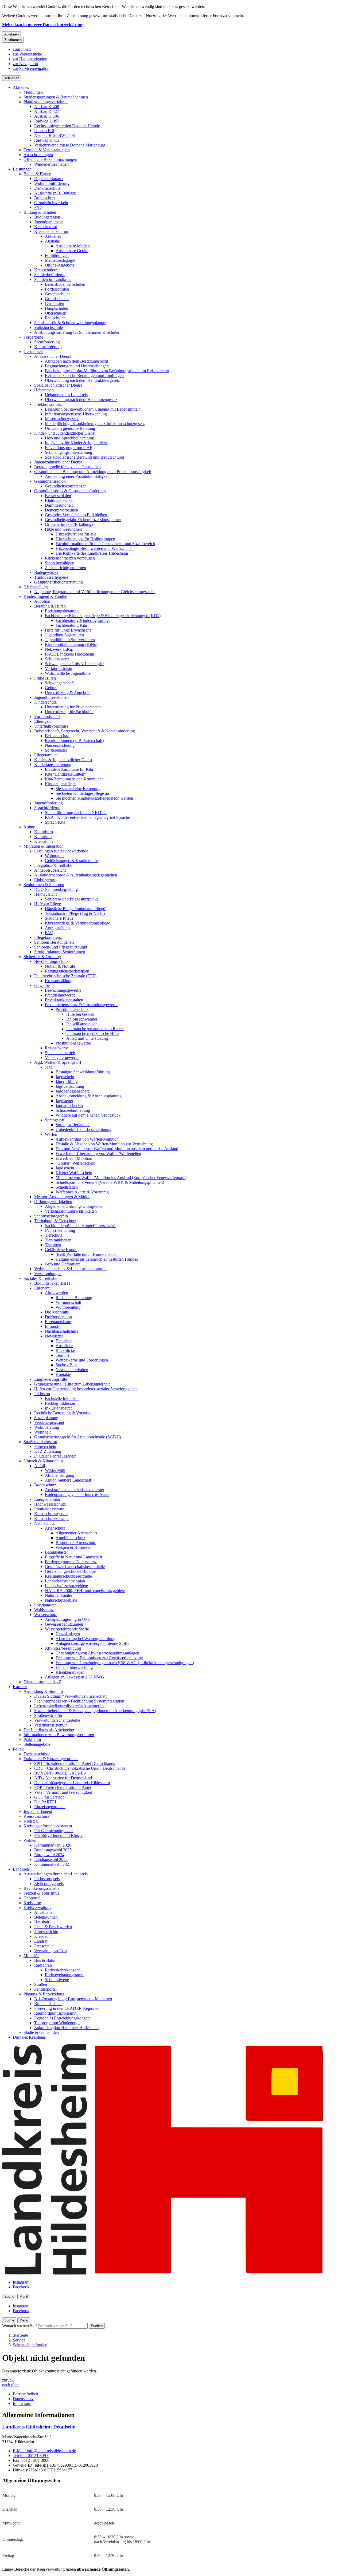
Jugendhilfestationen (51, 697)
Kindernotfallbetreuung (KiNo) (71, 644)
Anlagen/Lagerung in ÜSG (68, 1619)
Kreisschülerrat (47, 270)
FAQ (38, 207)
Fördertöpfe (33, 337)
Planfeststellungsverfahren (46, 102)
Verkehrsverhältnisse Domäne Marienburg (70, 145)
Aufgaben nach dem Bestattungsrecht (76, 361)
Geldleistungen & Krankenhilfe (71, 861)
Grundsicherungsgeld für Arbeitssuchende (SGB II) (78, 1437)
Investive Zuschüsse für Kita (69, 769)
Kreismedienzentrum (52, 231)
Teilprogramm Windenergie (57, 2023)
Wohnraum (54, 856)
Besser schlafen (58, 496)
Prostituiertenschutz (72, 1009)
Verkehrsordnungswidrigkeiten (71, 1211)
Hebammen (44, 390)
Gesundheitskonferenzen (66, 486)
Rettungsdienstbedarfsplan (67, 971)
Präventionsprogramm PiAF (69, 448)
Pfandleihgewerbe (60, 995)
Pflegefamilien (46, 755)
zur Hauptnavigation (30, 59)
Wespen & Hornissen (73, 1547)
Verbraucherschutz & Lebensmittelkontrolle (71, 1269)
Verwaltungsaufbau (50, 1951)
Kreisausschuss (36, 1816)
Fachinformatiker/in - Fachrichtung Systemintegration (79, 1701)
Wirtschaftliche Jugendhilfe (68, 673)
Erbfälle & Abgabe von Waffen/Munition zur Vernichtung (104, 1144)
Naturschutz (44, 1523)
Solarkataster (45, 1605)
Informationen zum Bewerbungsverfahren (59, 1735)
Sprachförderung (48, 808)
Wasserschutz (46, 1615)
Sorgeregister (56, 750)
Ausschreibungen (38, 155)
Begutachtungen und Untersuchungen (77, 366)
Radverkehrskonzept (62, 1970)
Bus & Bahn (45, 1960)
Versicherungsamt (49, 1422)
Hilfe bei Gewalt (80, 1014)
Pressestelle (44, 1946)
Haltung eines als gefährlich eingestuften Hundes (97, 1259)
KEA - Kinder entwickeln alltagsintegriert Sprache (87, 817)
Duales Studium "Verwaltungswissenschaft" (71, 1696)
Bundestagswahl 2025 (53, 1850)
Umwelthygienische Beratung (70, 428)
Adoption (42, 601)
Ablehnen (11, 34)
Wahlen (30, 1840)
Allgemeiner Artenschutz (77, 1533)
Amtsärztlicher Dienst (53, 356)
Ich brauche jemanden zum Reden (95, 1029)
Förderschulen (57, 289)
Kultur (29, 827)
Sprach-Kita (55, 822)
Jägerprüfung (67, 1081)
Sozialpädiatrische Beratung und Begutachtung (84, 457)
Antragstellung (57, 928)
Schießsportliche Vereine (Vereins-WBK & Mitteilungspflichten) (110, 1182)
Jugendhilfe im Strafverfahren (70, 640)
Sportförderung (47, 342)
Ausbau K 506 (47, 116)
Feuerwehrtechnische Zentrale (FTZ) (65, 976)
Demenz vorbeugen (61, 510)
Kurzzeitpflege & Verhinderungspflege (77, 923)
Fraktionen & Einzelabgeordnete (51, 1759)
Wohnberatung (68, 1307)
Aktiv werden (57, 1293)
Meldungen (33, 92)
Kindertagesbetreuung (53, 765)
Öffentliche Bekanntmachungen (50, 159)
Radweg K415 (47, 140)
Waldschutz (44, 1610)
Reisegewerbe (57, 1048)
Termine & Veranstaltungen (47, 150)
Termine (63, 1355)
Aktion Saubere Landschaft (68, 1480)
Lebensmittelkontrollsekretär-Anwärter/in (69, 1706)
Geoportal (32, 1898)
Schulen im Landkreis (53, 279)
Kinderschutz (45, 702)
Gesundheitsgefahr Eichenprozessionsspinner (83, 520)
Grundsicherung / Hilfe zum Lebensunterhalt (72, 1384)
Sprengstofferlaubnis (73, 1125)
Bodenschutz (45, 1485)
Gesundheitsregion (50, 481)
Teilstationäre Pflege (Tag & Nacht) (75, 913)
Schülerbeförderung (51, 275)
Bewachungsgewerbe (63, 990)
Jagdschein (65, 1077)
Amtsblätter (44, 1912)
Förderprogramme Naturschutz (71, 1562)
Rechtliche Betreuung (74, 1298)
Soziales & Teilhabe (40, 1278)
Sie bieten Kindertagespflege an (82, 793)
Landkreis (21, 1869)
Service (19, 2340)
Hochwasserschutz (50, 1504)
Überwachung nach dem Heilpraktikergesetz (82, 380)
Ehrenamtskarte (58, 1322)
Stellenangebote (37, 1744)
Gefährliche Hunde (61, 1250)
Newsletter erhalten (72, 1370)
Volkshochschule (48, 328)
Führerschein (45, 1446)
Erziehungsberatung (62, 611)
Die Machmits (57, 1312)
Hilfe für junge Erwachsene (68, 630)
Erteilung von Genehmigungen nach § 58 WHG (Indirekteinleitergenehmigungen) (125, 1663)
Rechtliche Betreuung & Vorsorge (63, 1413)
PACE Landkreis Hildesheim (69, 654)
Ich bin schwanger (82, 1019)
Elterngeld (43, 721)
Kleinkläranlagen (70, 1672)
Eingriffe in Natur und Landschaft (73, 1557)
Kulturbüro (44, 832)
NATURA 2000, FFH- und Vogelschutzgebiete (85, 1591)
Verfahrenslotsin (59, 668)
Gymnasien (55, 303)
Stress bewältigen (60, 563)
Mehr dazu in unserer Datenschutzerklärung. (43, 25)
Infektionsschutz (48, 404)
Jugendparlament (48, 222)
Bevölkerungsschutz (51, 961)
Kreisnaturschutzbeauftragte (68, 1576)
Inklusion (42, 1394)
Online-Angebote (60, 265)
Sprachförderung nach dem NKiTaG (76, 813)
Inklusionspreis (47, 1879)
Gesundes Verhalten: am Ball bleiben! (77, 515)
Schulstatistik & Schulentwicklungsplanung (71, 323)
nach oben (11, 2385)
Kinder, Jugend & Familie (45, 596)
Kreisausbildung (59, 981)
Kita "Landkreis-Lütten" (65, 774)
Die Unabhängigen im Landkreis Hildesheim (72, 1783)
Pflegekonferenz (48, 937)
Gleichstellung (36, 587)
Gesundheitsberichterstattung (59, 582)
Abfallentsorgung (60, 1475)
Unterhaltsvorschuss (51, 726)
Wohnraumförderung (52, 183)
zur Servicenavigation (31, 68)
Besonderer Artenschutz (76, 1543)
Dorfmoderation (58, 1317)
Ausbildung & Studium (43, 1691)
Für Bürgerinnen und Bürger (58, 1835)
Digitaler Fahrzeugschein (55, 1456)
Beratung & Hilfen (50, 606)
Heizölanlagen (68, 1634)
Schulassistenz (57, 659)
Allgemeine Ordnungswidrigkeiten (74, 1206)
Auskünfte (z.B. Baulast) (55, 193)
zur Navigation (25, 64)
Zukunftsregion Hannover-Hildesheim (66, 2028)
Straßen (41, 1984)
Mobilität (31, 1956)
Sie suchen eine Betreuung (78, 789)
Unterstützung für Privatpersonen (73, 707)
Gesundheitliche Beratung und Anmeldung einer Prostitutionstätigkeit (93, 472)
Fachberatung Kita (71, 625)
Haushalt (42, 1922)
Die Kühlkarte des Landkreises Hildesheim (92, 553)
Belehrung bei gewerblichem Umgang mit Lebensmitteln (93, 409)
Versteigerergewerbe (62, 1057)
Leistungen (22, 169)
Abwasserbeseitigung (63, 1648)
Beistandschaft (57, 736)
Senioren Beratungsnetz (54, 942)
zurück (8, 2380)
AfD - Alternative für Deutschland (63, 1778)
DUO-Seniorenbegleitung (56, 889)
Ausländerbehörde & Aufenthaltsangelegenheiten (76, 875)
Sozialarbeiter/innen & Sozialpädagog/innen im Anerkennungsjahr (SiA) (95, 1711)
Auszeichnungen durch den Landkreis (56, 1874)
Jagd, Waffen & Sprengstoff (58, 1062)
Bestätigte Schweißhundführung (83, 1072)
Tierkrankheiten (58, 1240)
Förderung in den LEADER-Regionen (67, 2008)
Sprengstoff (55, 1120)
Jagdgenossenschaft (72, 1091)
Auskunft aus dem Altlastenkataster (75, 1490)
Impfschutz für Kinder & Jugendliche (76, 443)
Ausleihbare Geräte (72, 251)
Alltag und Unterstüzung (87, 1038)
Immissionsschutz (49, 1509)
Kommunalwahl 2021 (53, 1864)
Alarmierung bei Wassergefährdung (85, 1639)
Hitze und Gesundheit (63, 529)
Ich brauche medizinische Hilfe (92, 1033)
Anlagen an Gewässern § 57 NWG (75, 1677)
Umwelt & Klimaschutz (44, 1461)
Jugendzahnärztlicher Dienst (58, 462)
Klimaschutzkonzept (51, 1519)
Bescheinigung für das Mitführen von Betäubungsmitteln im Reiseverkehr (107, 371)
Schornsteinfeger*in (51, 1216)
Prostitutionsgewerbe (73, 1043)
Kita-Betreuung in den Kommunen (74, 779)
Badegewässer (46, 572)
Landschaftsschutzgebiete (66, 1586)
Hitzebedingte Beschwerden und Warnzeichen (95, 548)
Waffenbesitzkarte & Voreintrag (82, 1192)
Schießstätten (67, 1187)
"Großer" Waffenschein (75, 1163)
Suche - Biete (67, 1365)
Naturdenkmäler (59, 1595)
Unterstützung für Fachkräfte (69, 712)
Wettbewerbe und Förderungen (82, 1360)
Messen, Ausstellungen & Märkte (62, 1197)
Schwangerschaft (59, 683)
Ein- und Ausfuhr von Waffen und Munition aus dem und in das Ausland (117, 1149)
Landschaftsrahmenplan (65, 1581)
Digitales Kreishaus (29, 2037)
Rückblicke (65, 1350)
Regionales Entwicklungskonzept (62, 2018)
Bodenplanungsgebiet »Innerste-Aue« (77, 1495)
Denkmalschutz (47, 188)
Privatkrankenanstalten (64, 1000)
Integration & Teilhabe (53, 865)
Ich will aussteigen (82, 1024)
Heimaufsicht (45, 894)
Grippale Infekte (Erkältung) (69, 524)
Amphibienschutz (70, 1538)
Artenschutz (55, 1528)
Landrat (41, 1941)
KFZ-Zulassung (48, 1451)
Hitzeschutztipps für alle (76, 534)
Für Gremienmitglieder (53, 1831)
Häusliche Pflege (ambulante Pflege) (76, 909)
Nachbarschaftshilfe (62, 1331)
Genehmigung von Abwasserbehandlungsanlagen (97, 1653)
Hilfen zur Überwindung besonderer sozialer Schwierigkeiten (86, 1389)
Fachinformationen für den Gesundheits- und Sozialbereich (105, 544)
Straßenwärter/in (48, 1715)
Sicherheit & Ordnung (42, 957)
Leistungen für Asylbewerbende (61, 851)
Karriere (20, 1687)
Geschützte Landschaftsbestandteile (75, 1567)
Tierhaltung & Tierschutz (55, 1221)
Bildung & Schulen (40, 212)
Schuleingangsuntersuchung (69, 452)
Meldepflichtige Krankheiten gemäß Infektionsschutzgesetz (95, 424)
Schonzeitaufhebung (73, 1110)
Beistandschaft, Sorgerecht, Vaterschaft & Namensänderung (85, 731)
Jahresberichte (46, 1932)
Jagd (49, 1067)
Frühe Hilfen (45, 678)
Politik (18, 1749)
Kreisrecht (43, 1936)
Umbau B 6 (44, 131)
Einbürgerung (46, 880)
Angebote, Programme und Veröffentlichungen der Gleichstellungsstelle (95, 592)
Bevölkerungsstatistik (42, 1888)
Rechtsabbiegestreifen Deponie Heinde (67, 126)
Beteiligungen (46, 1917)
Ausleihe (52, 241)
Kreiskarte (32, 1903)
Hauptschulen (57, 308)
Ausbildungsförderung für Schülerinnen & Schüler (77, 332)
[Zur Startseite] (162, 2273)
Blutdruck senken (60, 500)
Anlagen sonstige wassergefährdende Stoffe (92, 1643)
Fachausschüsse (37, 1754)
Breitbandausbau (48, 2004)
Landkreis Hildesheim (39, 2427)
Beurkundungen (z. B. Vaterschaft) (74, 741)
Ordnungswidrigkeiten (53, 1202)
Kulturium (43, 837)
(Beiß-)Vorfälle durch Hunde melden (87, 1254)
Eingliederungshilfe (51, 1379)
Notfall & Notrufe (60, 966)
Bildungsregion (47, 217)
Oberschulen (56, 313)
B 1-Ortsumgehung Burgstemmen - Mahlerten (73, 1999)
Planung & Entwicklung (44, 1994)
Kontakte (63, 1374)
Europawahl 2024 (49, 1855)
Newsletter (54, 1336)
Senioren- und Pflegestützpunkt (71, 899)
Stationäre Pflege (59, 918)
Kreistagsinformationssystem (48, 1826)
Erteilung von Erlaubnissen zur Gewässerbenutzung (99, 1658)
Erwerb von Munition (74, 1158)
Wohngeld (43, 1432)
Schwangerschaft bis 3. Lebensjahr (74, 664)
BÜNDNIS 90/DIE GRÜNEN (61, 1773)
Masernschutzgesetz (62, 419)
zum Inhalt (22, 49)
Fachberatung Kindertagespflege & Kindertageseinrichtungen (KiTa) (103, 616)
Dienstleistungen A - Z (42, 1682)
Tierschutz (54, 1235)
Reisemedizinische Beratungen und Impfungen (84, 376)
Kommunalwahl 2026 (53, 1845)
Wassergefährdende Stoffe (67, 1629)
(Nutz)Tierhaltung (60, 1230)
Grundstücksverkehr (51, 203)
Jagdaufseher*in (69, 1106)
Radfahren (43, 1965)
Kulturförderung (48, 347)
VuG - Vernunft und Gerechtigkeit (63, 1792)
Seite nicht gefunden (30, 2345)
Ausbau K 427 (47, 111)
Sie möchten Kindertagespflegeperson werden (94, 798)
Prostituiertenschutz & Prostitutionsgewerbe (82, 1005)
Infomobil (53, 1326)
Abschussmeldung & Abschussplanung (89, 1096)
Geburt (51, 688)
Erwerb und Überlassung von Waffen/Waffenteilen (98, 1154)
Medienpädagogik (60, 260)
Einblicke (64, 1341)
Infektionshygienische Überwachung (76, 414)
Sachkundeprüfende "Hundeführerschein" (80, 1226)
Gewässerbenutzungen (64, 1624)
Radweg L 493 (47, 121)
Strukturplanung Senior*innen (60, 952)
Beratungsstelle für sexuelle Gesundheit (67, 467)
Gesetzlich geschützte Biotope (70, 1571)
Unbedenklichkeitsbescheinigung (83, 1130)
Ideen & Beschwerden (53, 1927)
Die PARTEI (45, 1802)
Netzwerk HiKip (59, 649)
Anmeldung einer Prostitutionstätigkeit (77, 476)
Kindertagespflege (60, 784)
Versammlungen (48, 1274)
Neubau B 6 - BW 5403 (55, 135)
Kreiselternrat (46, 227)
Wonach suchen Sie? (20, 2326)
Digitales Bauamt (49, 179)
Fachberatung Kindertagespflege (83, 620)
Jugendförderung (48, 803)
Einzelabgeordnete (50, 1807)
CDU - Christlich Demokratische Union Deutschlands (80, 1768)
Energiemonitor (47, 1499)
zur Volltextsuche (27, 54)
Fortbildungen (57, 255)
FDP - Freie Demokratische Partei (63, 1787)
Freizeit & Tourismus (41, 1893)
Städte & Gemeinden (41, 2032)
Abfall (40, 1466)
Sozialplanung (46, 1418)
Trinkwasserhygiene (51, 577)
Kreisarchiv (44, 841)
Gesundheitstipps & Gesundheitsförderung (70, 491)
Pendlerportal (45, 1989)
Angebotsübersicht (50, 870)
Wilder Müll (55, 1470)
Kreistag (31, 1821)
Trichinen (53, 1245)
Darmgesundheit (59, 505)
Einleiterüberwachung (74, 1667)
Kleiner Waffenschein (74, 1173)
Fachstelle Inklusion (62, 1398)
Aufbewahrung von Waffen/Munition (87, 1139)
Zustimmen (13, 40)
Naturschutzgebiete (61, 1600)
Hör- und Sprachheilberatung (69, 438)
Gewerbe (42, 985)
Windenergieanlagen (51, 164)
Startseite (20, 2335)
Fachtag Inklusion (60, 1403)
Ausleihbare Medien (73, 246)
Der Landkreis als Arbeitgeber (49, 1730)
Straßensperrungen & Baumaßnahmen (56, 97)
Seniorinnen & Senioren (44, 885)
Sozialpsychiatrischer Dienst (58, 385)
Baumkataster (56, 1552)
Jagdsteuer (64, 1101)
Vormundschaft (47, 717)
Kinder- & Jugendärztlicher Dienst (63, 760)
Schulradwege (57, 1980)
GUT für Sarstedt (49, 1797)
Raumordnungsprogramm (56, 2013)
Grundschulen (57, 299)
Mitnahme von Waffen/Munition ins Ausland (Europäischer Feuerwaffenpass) (121, 1178)
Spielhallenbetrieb (60, 1053)
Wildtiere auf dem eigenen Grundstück (88, 1115)
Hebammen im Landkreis (66, 395)
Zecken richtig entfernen (65, 568)
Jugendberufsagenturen (64, 635)
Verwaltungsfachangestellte (57, 1720)
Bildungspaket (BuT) (52, 1283)
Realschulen (55, 318)
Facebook (21, 2287)
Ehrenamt (42, 1288)
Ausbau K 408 (47, 107)
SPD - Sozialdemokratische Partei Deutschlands (75, 1763)
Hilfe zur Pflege (48, 904)
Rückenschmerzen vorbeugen (70, 558)
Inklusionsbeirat (58, 1408)
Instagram (21, 2282)
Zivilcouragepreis (49, 1884)
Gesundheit (33, 352)
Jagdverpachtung (70, 1086)
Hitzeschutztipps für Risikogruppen (85, 539)
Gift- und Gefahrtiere (63, 1264)
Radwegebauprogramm (65, 1975)
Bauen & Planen (37, 174)
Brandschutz (45, 198)
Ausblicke (64, 1346)
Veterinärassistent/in (51, 1725)
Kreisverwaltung (38, 1908)
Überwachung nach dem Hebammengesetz (81, 400)
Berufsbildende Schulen (65, 284)
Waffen (51, 1134)
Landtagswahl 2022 (51, 1859)
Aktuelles (21, 87)
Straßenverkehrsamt (40, 1442)
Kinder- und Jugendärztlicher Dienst (65, 433)
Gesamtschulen (58, 294)
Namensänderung (60, 745)
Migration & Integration (44, 846)
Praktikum (32, 1739)
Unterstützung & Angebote (68, 692)
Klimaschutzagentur (51, 1514)
